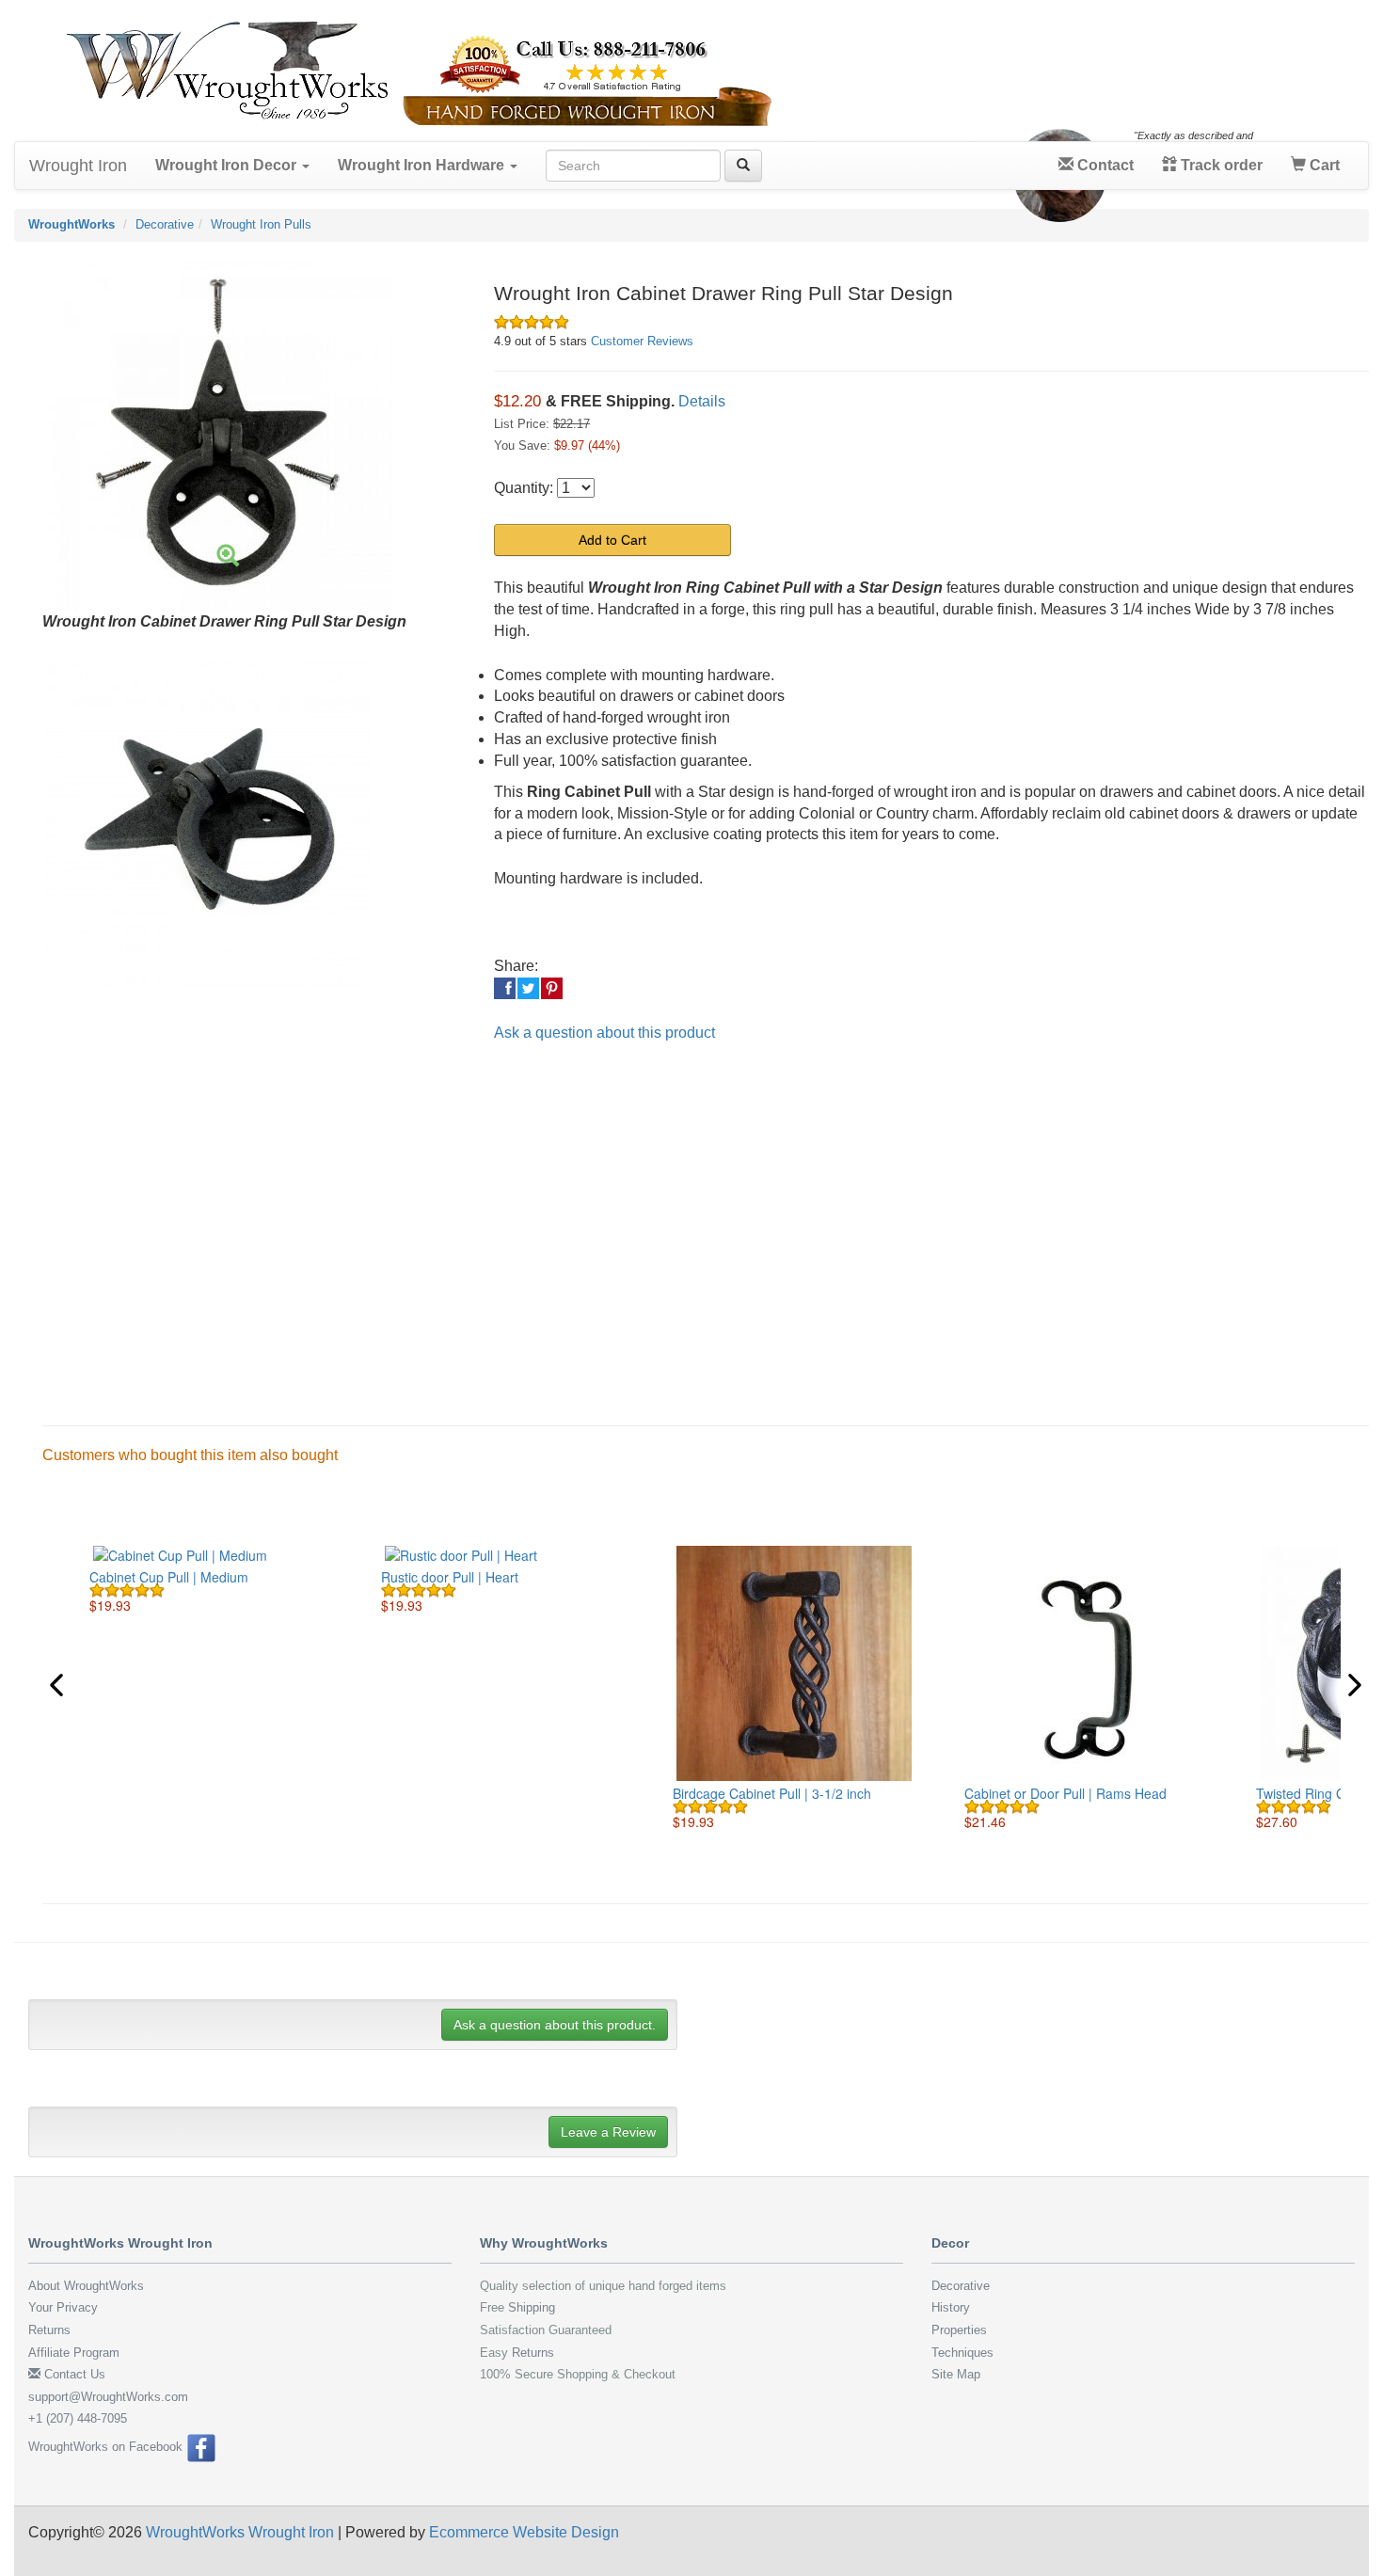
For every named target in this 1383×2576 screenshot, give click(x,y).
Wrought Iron (78, 166)
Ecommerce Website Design (524, 2532)
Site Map (956, 2374)
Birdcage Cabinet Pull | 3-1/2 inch (772, 1793)
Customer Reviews (642, 341)
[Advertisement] (593, 1218)
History (951, 2307)
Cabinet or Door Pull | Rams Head (1065, 1793)
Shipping (532, 2307)
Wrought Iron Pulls (261, 224)
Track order (1220, 165)
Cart (1323, 165)
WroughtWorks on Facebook (107, 2447)
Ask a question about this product (604, 1033)
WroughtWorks (72, 224)
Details (702, 401)
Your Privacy (63, 2307)
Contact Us (73, 2374)
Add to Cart (612, 540)
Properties (959, 2330)
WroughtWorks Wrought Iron (240, 2532)
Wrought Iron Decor (228, 165)
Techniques (962, 2353)
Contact (1104, 165)
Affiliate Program (74, 2353)
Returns (49, 2330)
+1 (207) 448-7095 (78, 2418)
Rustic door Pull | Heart (450, 1577)
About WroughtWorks (86, 2286)
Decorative (165, 224)
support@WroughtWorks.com (108, 2397)
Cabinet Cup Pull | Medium (169, 1577)
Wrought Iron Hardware (423, 165)
